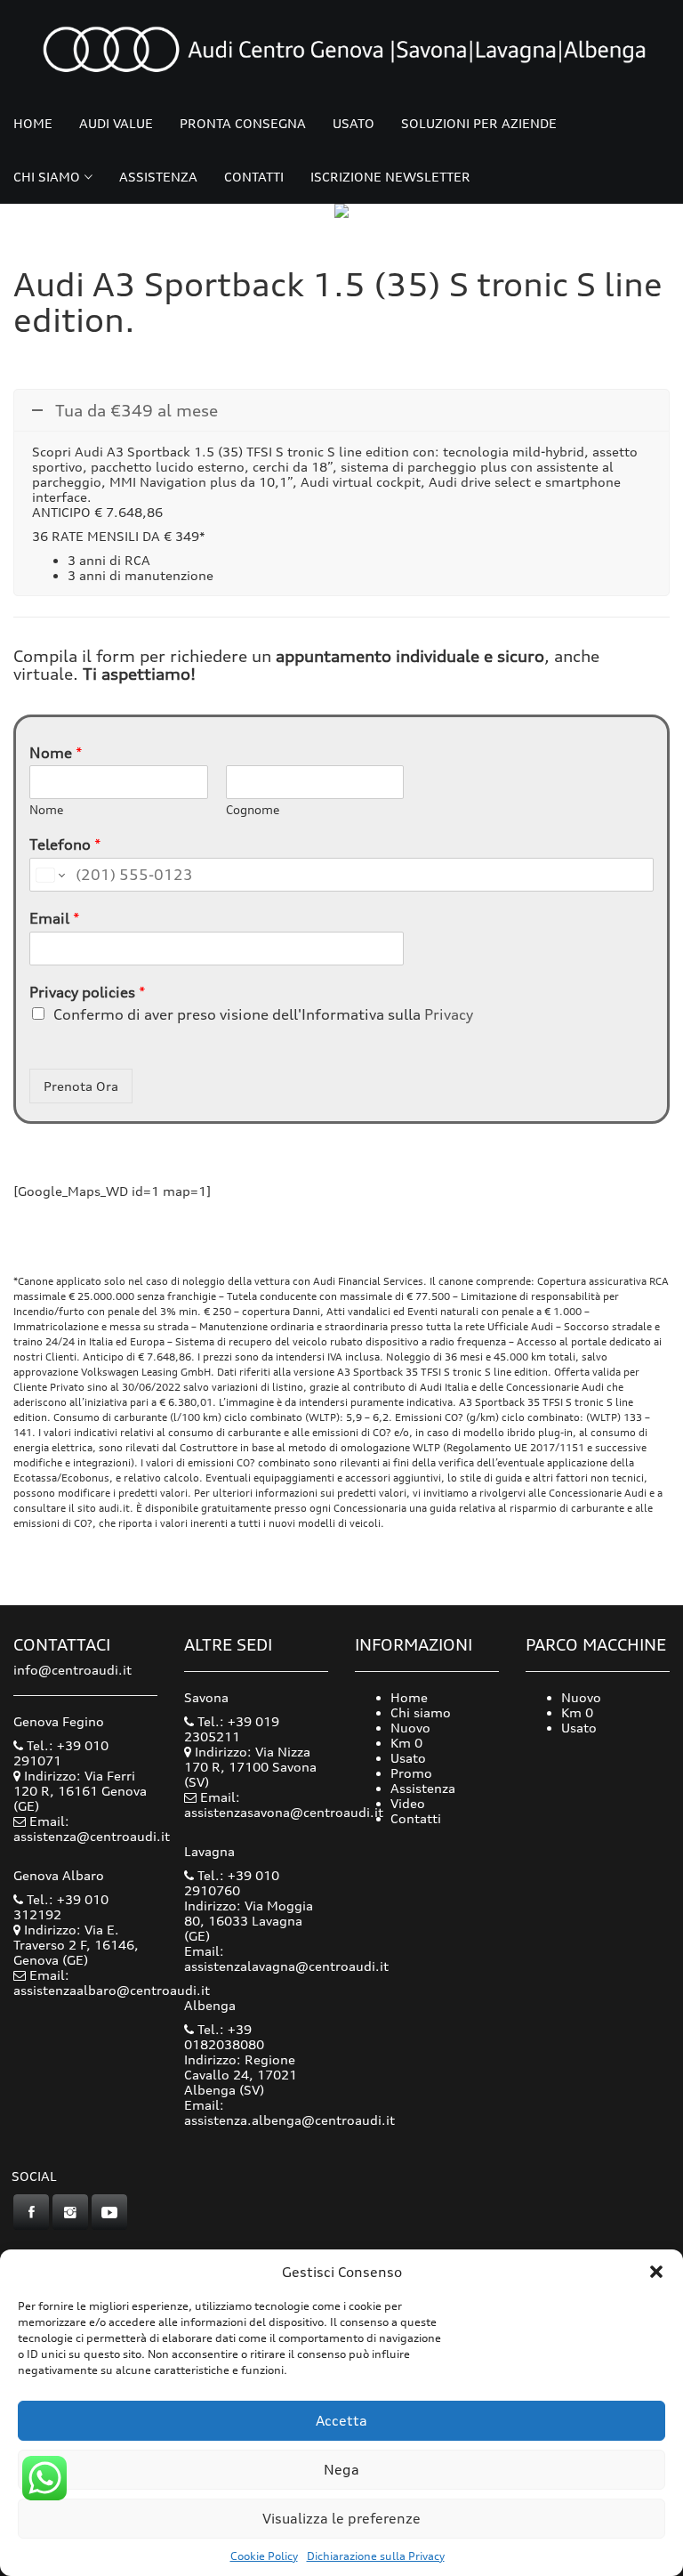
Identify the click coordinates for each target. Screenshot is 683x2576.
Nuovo (410, 1728)
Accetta (341, 2421)
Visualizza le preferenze (341, 2519)
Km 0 (406, 1743)
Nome (56, 753)
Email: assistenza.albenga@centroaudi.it (289, 2112)
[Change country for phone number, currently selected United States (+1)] (49, 875)
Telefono (65, 844)
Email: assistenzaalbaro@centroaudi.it (112, 1982)
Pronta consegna (243, 123)
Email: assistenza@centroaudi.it (92, 1829)
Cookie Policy (264, 2556)
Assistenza (158, 177)
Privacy (449, 1014)
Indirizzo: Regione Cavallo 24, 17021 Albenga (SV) (241, 2075)
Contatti (254, 177)
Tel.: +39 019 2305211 (232, 1729)
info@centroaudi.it (72, 1670)
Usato (354, 123)
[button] (656, 2272)
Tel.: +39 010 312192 (61, 1907)
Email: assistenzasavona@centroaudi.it (284, 1805)
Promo (411, 1773)
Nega (341, 2470)
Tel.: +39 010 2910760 (232, 1883)
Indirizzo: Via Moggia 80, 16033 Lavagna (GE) (249, 1921)
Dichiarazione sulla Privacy (376, 2556)
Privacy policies (88, 992)
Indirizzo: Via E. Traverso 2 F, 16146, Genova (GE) (76, 1945)
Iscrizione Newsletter (390, 177)
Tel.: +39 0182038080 (224, 2037)
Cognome (253, 810)
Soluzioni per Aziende (479, 123)
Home (33, 123)
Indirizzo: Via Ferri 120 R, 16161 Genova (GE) (80, 1791)
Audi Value (116, 123)
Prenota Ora (81, 1086)
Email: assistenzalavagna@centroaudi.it (286, 1958)
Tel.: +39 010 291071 (61, 1753)
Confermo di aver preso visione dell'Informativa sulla (263, 1014)
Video (408, 1803)
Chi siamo (47, 177)
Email (55, 918)
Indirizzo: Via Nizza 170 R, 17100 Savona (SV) (250, 1767)
